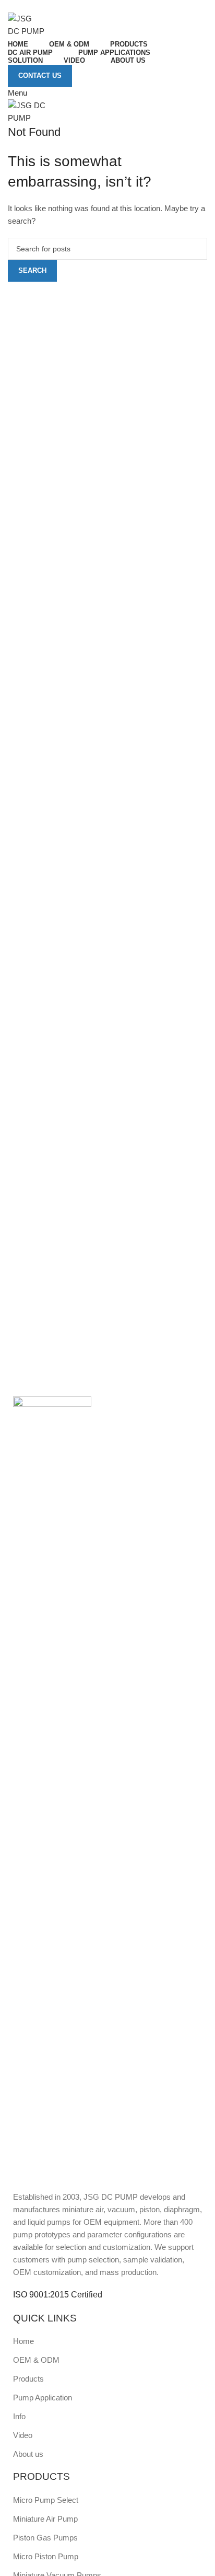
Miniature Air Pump (45, 2519)
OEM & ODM (36, 2360)
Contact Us (40, 76)
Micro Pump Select (46, 2500)
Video (23, 2435)
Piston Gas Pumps (45, 2538)
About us (28, 2454)
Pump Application (43, 2398)
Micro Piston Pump (46, 2556)
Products (28, 2379)
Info (19, 2416)
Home (23, 2341)
